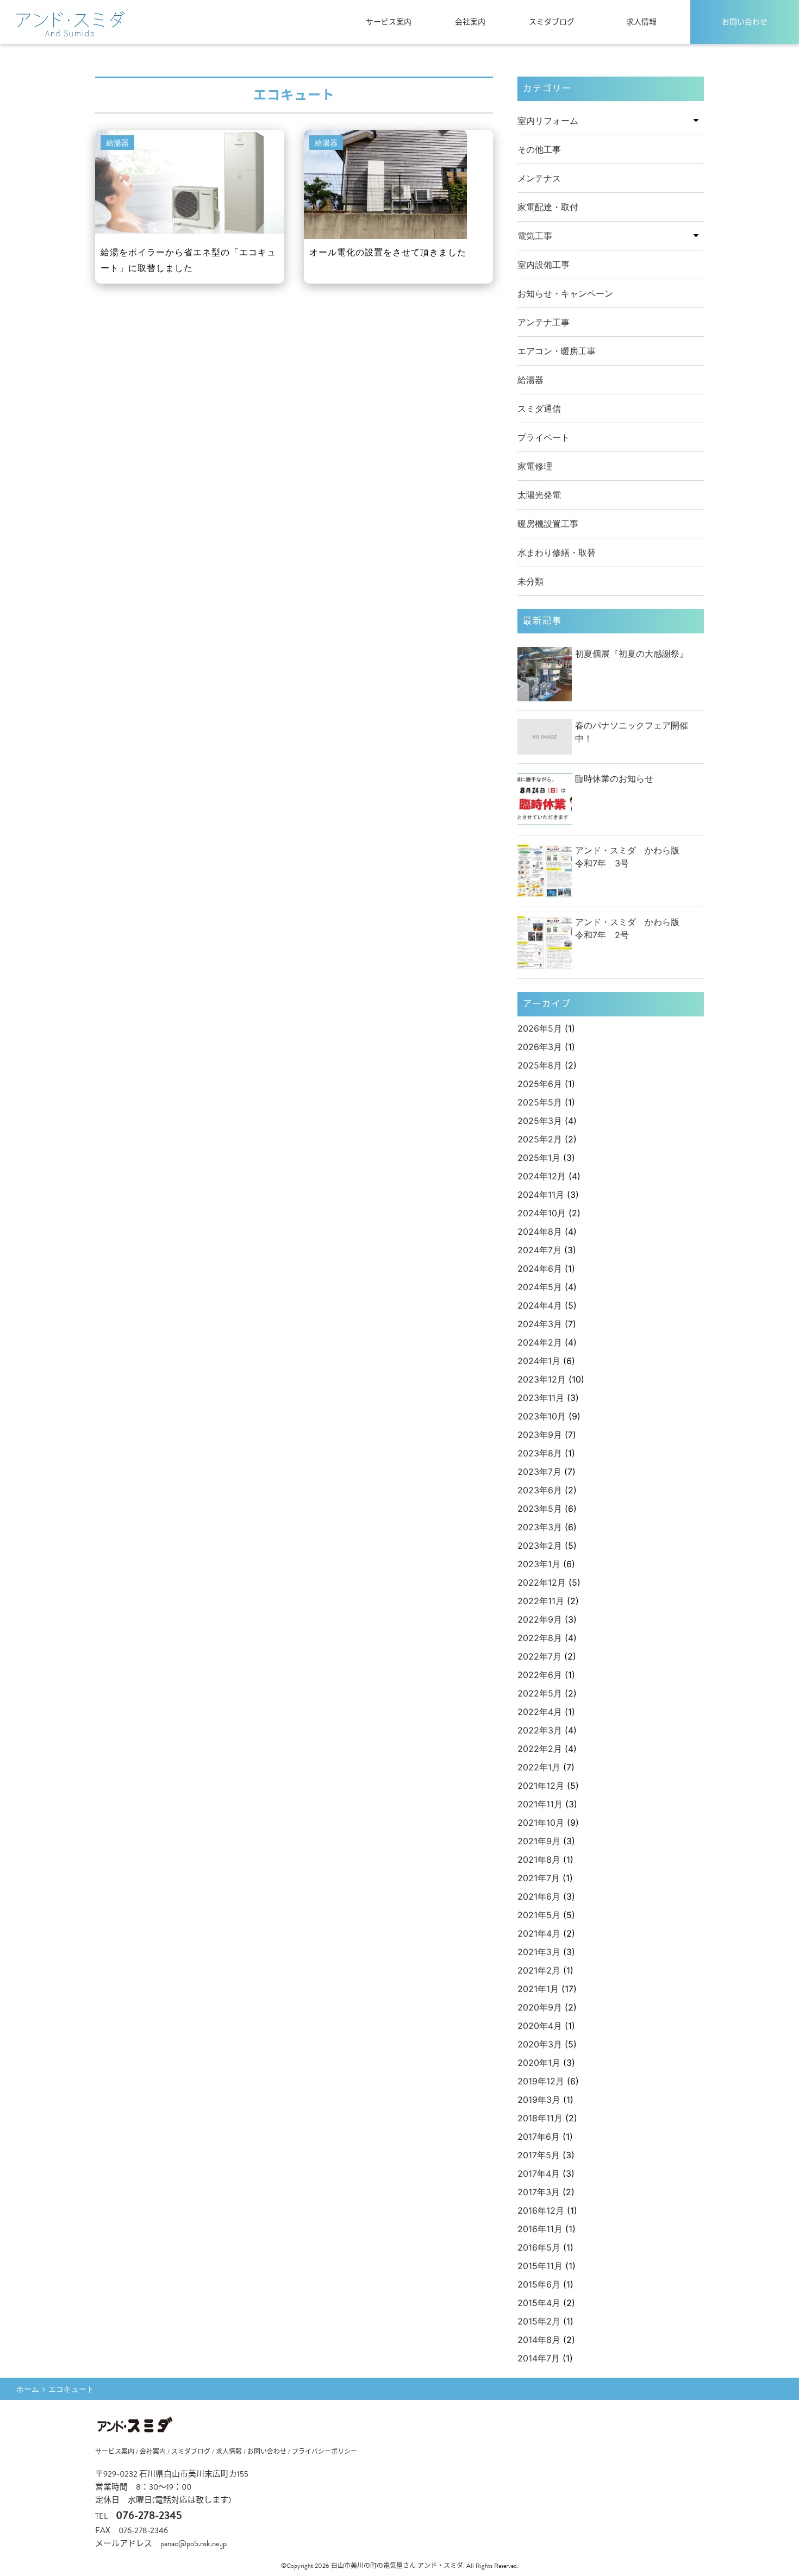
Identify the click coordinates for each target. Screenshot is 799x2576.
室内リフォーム (548, 121)
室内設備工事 (544, 265)
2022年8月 (540, 1638)
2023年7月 (539, 1472)
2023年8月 (540, 1453)
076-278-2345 (149, 2515)
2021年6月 (539, 1896)
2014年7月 (539, 2358)
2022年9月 (540, 1619)
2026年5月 (540, 1028)
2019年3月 (539, 2100)
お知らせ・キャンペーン (565, 293)
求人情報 (641, 22)
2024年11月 (541, 1195)
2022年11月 (541, 1601)
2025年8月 (540, 1065)
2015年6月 (539, 2284)
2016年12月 (541, 2210)
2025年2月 (540, 1139)
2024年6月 (540, 1268)
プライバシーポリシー (324, 2452)
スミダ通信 (539, 409)
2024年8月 (540, 1232)
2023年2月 (540, 1545)
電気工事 (535, 236)
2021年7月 (539, 1878)
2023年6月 (540, 1490)
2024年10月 (542, 1213)
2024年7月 (539, 1250)
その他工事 (539, 149)
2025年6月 (540, 1084)
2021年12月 (541, 1786)
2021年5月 (539, 1915)
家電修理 (535, 466)
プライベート (544, 437)
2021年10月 (541, 1823)
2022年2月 (540, 1749)
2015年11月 (540, 2266)
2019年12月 (541, 2081)
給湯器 (530, 380)
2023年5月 (540, 1509)
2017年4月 (539, 2173)
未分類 (530, 581)
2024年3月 (540, 1324)
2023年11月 (541, 1398)
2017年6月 (539, 2137)
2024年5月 (540, 1287)
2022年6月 (540, 1675)
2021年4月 (539, 1933)
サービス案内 (389, 22)
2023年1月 (539, 1564)
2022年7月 (539, 1656)
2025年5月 (540, 1102)
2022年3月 (540, 1730)
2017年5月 (539, 2155)
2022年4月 (540, 1712)
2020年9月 (540, 2007)
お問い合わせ (745, 22)
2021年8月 (539, 1859)
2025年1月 (539, 1158)
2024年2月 (540, 1342)
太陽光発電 (539, 495)
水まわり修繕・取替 (557, 552)
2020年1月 (539, 2063)
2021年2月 (539, 1970)
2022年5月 (540, 1693)
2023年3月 (540, 1527)
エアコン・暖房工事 (557, 351)
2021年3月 (539, 1952)
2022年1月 (539, 1767)
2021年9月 (539, 1841)
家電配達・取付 (548, 207)
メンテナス (539, 178)
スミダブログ (552, 22)
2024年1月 (539, 1361)
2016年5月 (539, 2247)
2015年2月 (539, 2321)
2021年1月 (538, 1989)
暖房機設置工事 (548, 524)
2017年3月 (539, 2192)
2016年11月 (540, 2229)
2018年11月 (540, 2118)
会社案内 (470, 22)
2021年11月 (540, 1804)
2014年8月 (539, 2340)
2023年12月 (542, 1379)
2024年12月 (542, 1176)
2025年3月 (540, 1121)
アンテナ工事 (544, 322)
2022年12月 (542, 1582)
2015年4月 (539, 2303)
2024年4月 (540, 1305)
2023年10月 (542, 1416)
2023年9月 (540, 1435)
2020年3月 (540, 2044)
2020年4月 (540, 2026)
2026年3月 (540, 1047)
